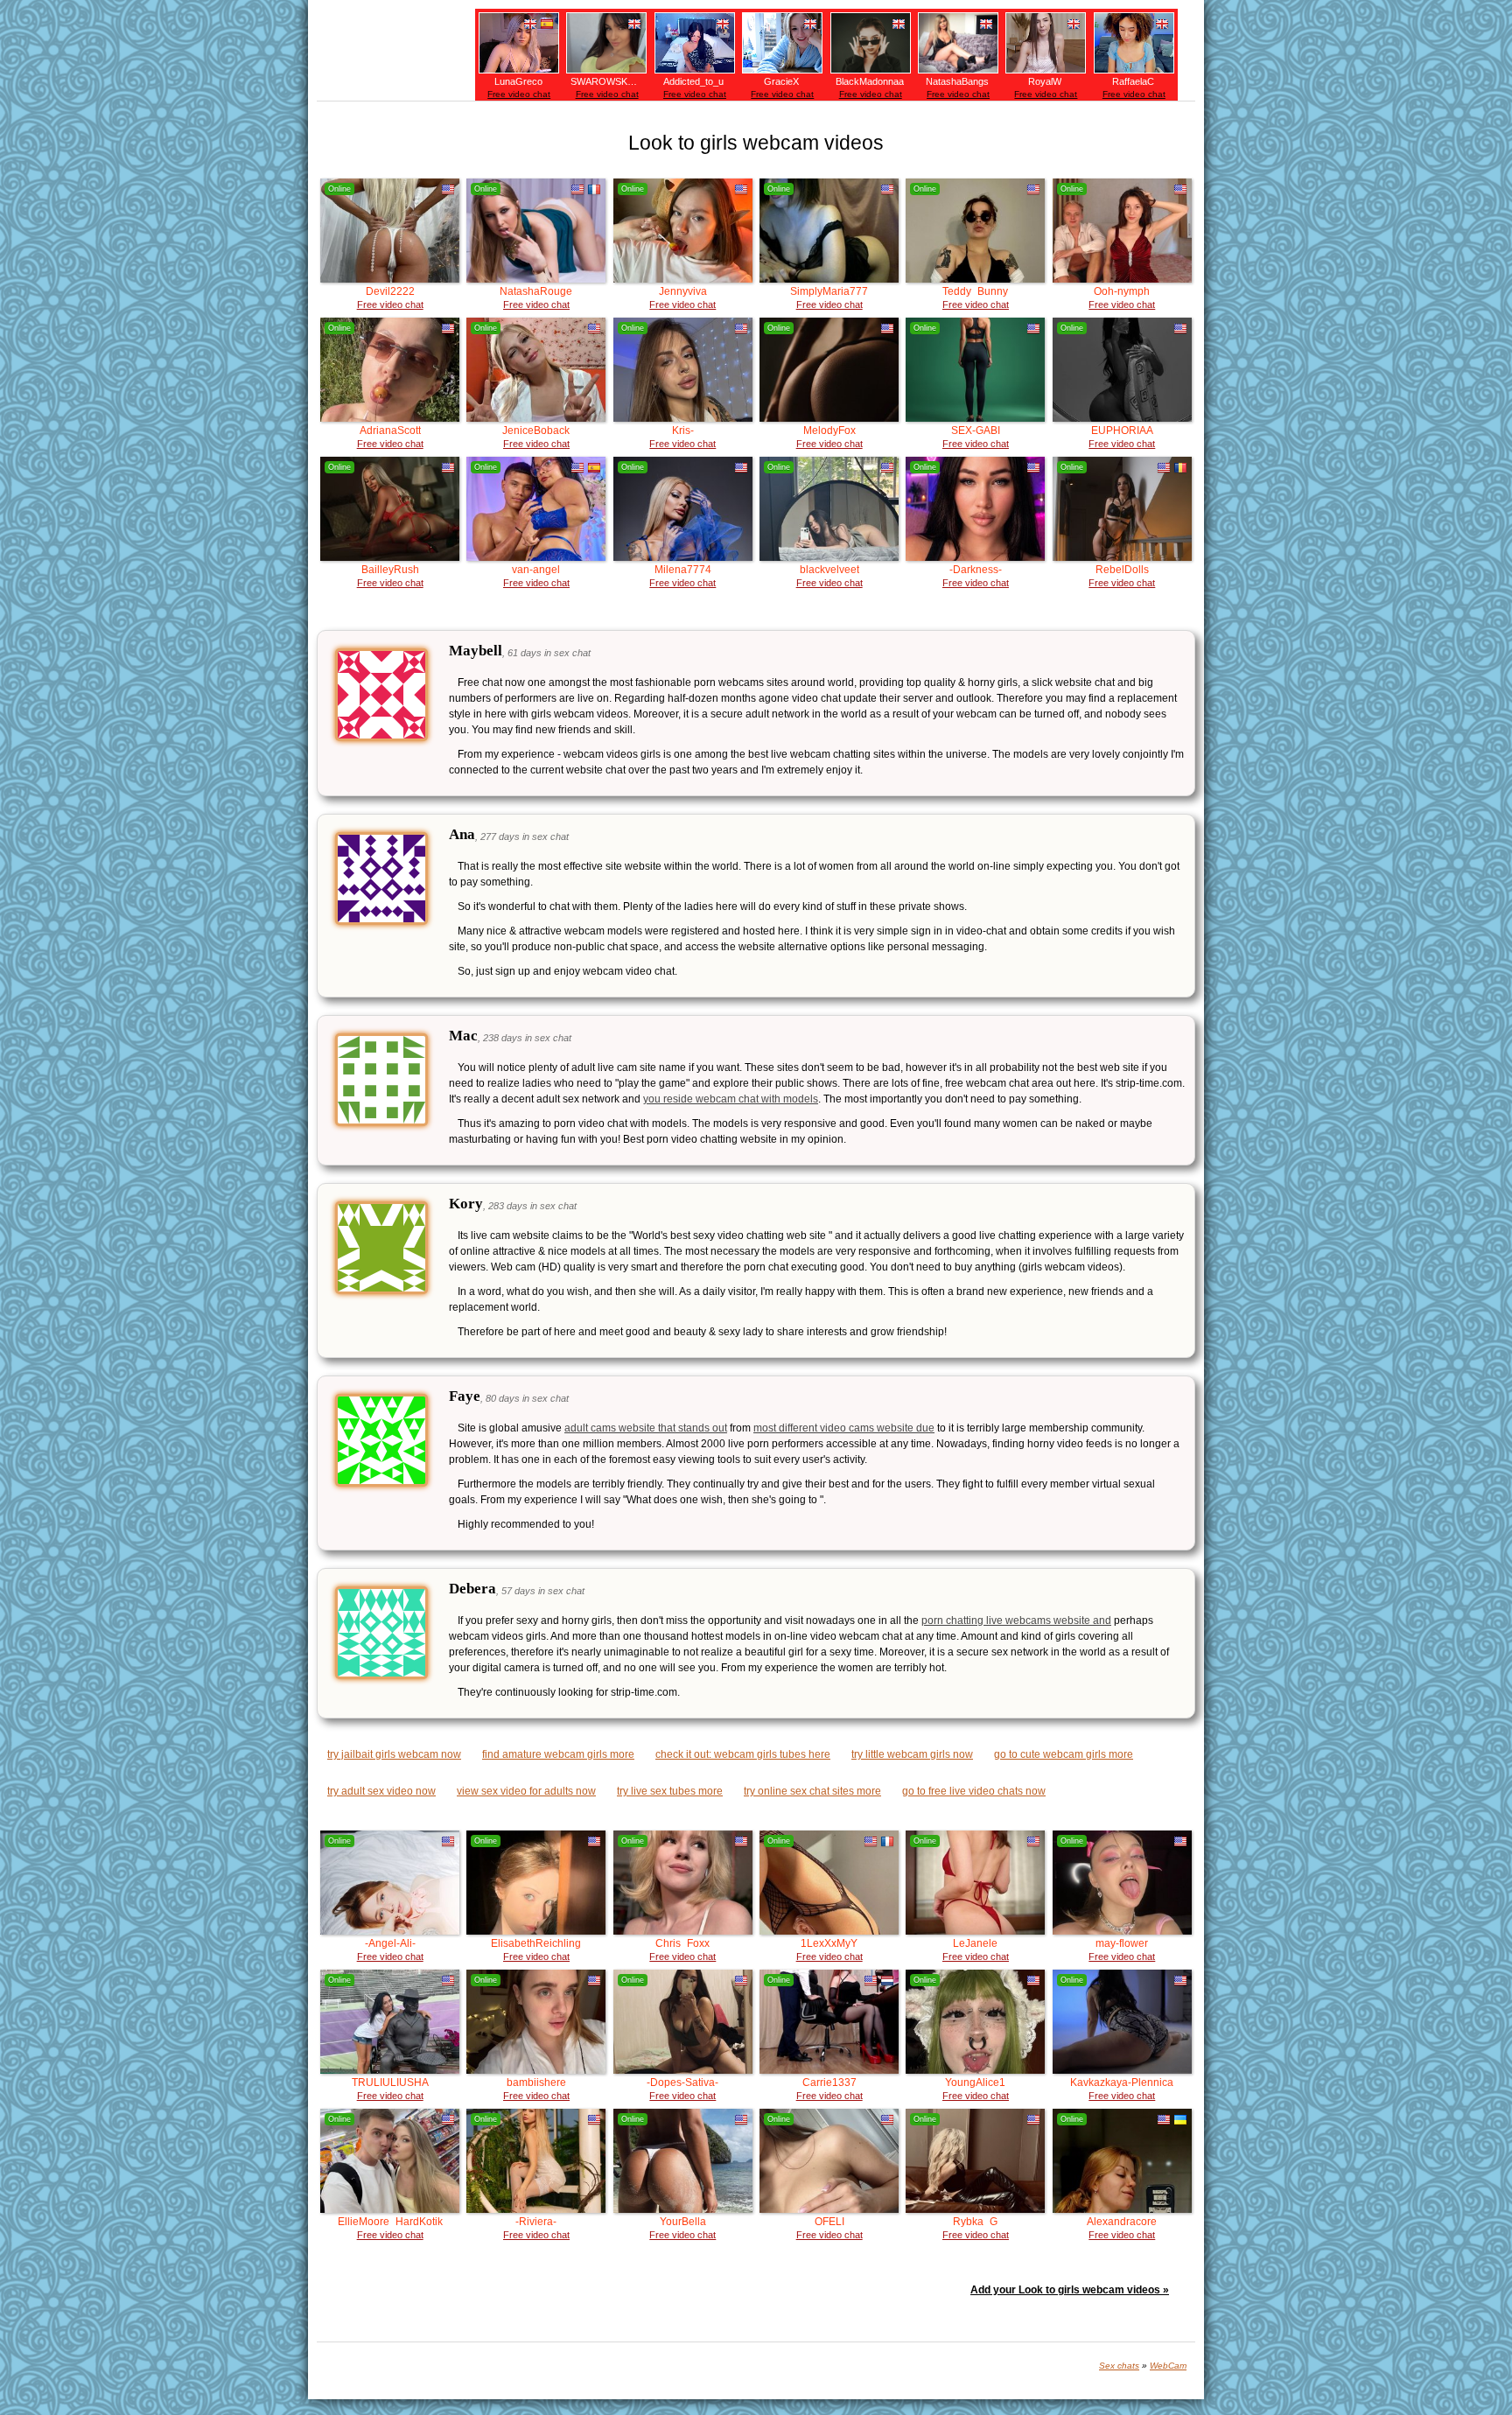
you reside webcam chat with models (731, 1099)
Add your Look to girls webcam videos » (1070, 2290)
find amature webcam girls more (558, 1754)
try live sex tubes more (670, 1791)
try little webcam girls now (912, 1754)
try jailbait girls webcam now (394, 1754)
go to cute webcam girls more (1064, 1754)
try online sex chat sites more (812, 1791)
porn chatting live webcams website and (1016, 1620)
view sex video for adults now (526, 1791)
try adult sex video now (381, 1791)
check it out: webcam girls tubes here (743, 1754)
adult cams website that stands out (646, 1428)
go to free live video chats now (974, 1791)
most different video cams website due (844, 1428)
